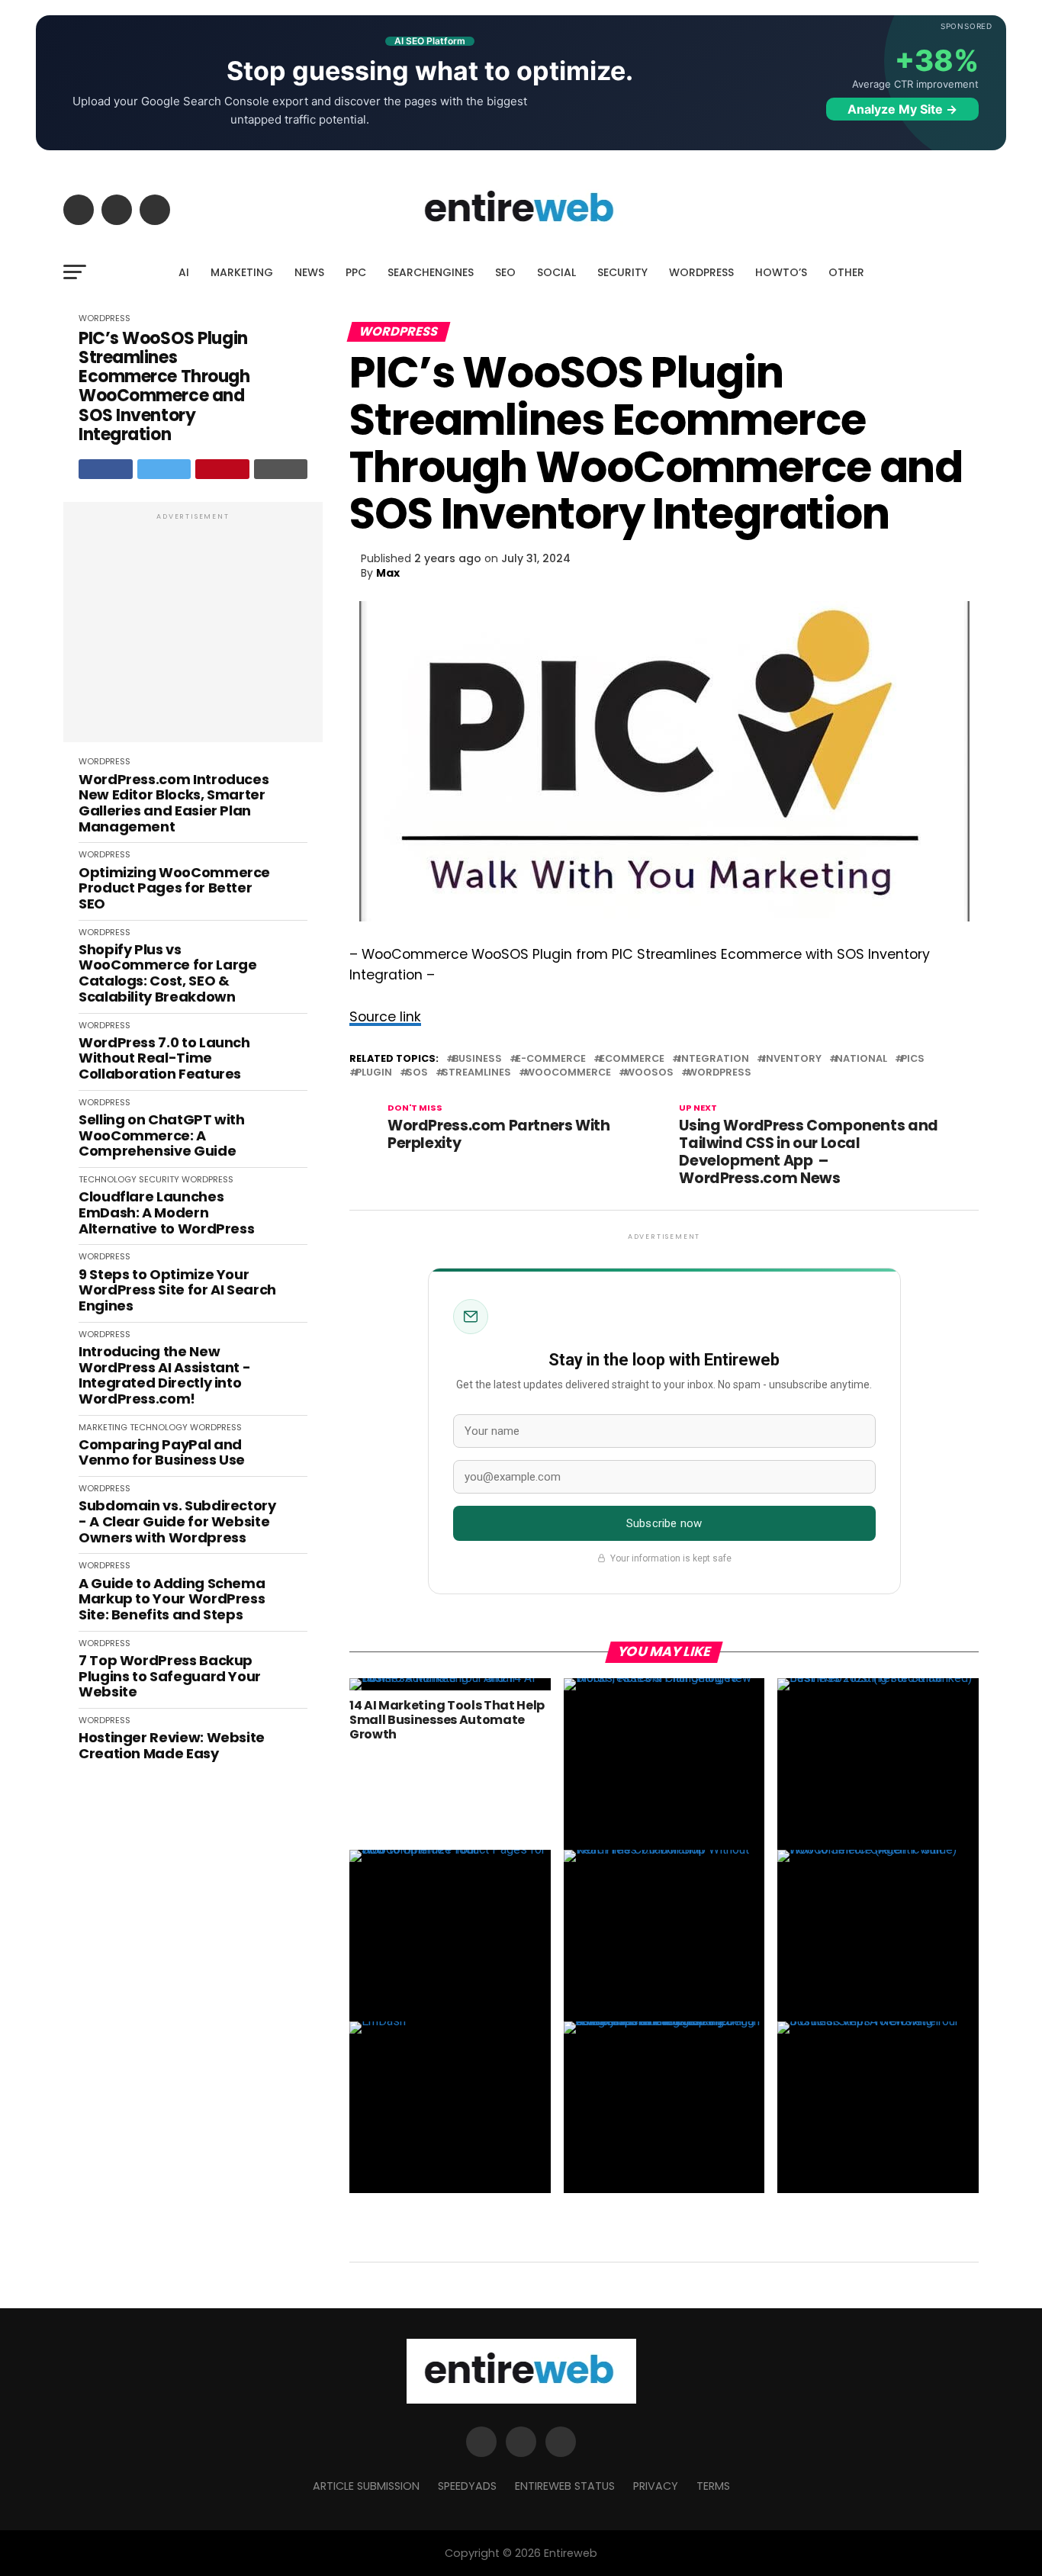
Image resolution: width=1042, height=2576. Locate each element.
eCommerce (632, 1059)
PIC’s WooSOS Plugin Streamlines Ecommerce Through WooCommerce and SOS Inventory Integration (164, 387)
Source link (385, 1017)
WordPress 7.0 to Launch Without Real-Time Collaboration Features (164, 1059)
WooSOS (649, 1073)
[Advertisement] (193, 630)
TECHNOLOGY (108, 1179)
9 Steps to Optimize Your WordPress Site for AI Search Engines (177, 1291)
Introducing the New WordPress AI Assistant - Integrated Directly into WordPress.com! (164, 1376)
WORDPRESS (701, 272)
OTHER (846, 272)
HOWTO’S (781, 272)
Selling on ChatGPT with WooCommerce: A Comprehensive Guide (162, 1136)
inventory (792, 1059)
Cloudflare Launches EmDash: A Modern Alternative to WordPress (166, 1213)
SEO (505, 272)
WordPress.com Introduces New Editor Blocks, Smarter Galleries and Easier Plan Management (174, 804)
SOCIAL (556, 272)
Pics (913, 1059)
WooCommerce (568, 1073)
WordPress (719, 1073)
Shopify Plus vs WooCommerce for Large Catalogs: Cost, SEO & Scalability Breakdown (167, 974)
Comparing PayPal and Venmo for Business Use (162, 1453)
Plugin (374, 1073)
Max (388, 573)
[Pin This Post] (222, 469)
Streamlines (476, 1073)
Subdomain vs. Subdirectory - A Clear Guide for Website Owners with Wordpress (177, 1522)
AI (184, 272)
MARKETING (242, 272)
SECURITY (622, 272)
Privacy (656, 2486)
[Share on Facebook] (106, 469)
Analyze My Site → (902, 109)
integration (714, 1059)
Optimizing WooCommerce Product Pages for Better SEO (174, 889)
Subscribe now (664, 1523)
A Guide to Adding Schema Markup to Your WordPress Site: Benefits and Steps (172, 1600)
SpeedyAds (467, 2486)
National (861, 1059)
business (477, 1059)
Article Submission (366, 2486)
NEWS (309, 272)
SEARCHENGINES (431, 272)
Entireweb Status (565, 2486)
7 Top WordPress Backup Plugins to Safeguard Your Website (170, 1677)
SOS (417, 1073)
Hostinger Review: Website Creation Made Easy (172, 1746)
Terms (713, 2486)
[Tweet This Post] (164, 469)
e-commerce (551, 1059)
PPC (356, 272)
